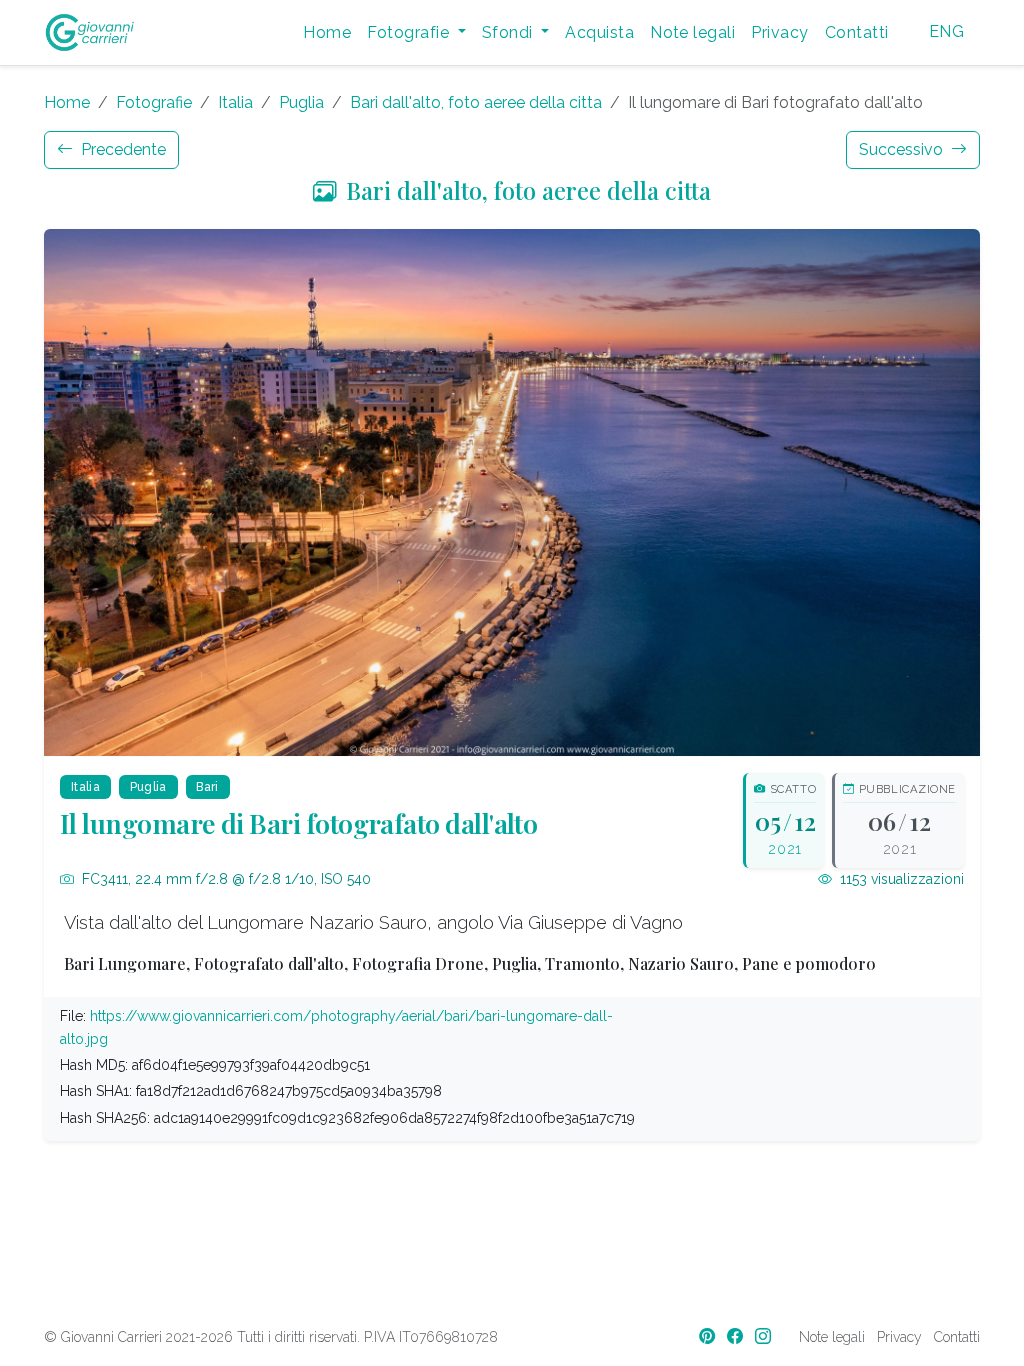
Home (327, 32)
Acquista (599, 32)
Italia (235, 102)
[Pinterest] (709, 1336)
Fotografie (154, 102)
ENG (946, 31)
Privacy (779, 32)
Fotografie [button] (410, 32)
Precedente (121, 149)
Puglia (301, 102)
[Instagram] (765, 1336)
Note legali (692, 32)
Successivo (903, 149)
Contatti (857, 32)
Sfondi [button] (509, 32)
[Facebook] (737, 1336)
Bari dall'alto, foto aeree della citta (476, 102)
